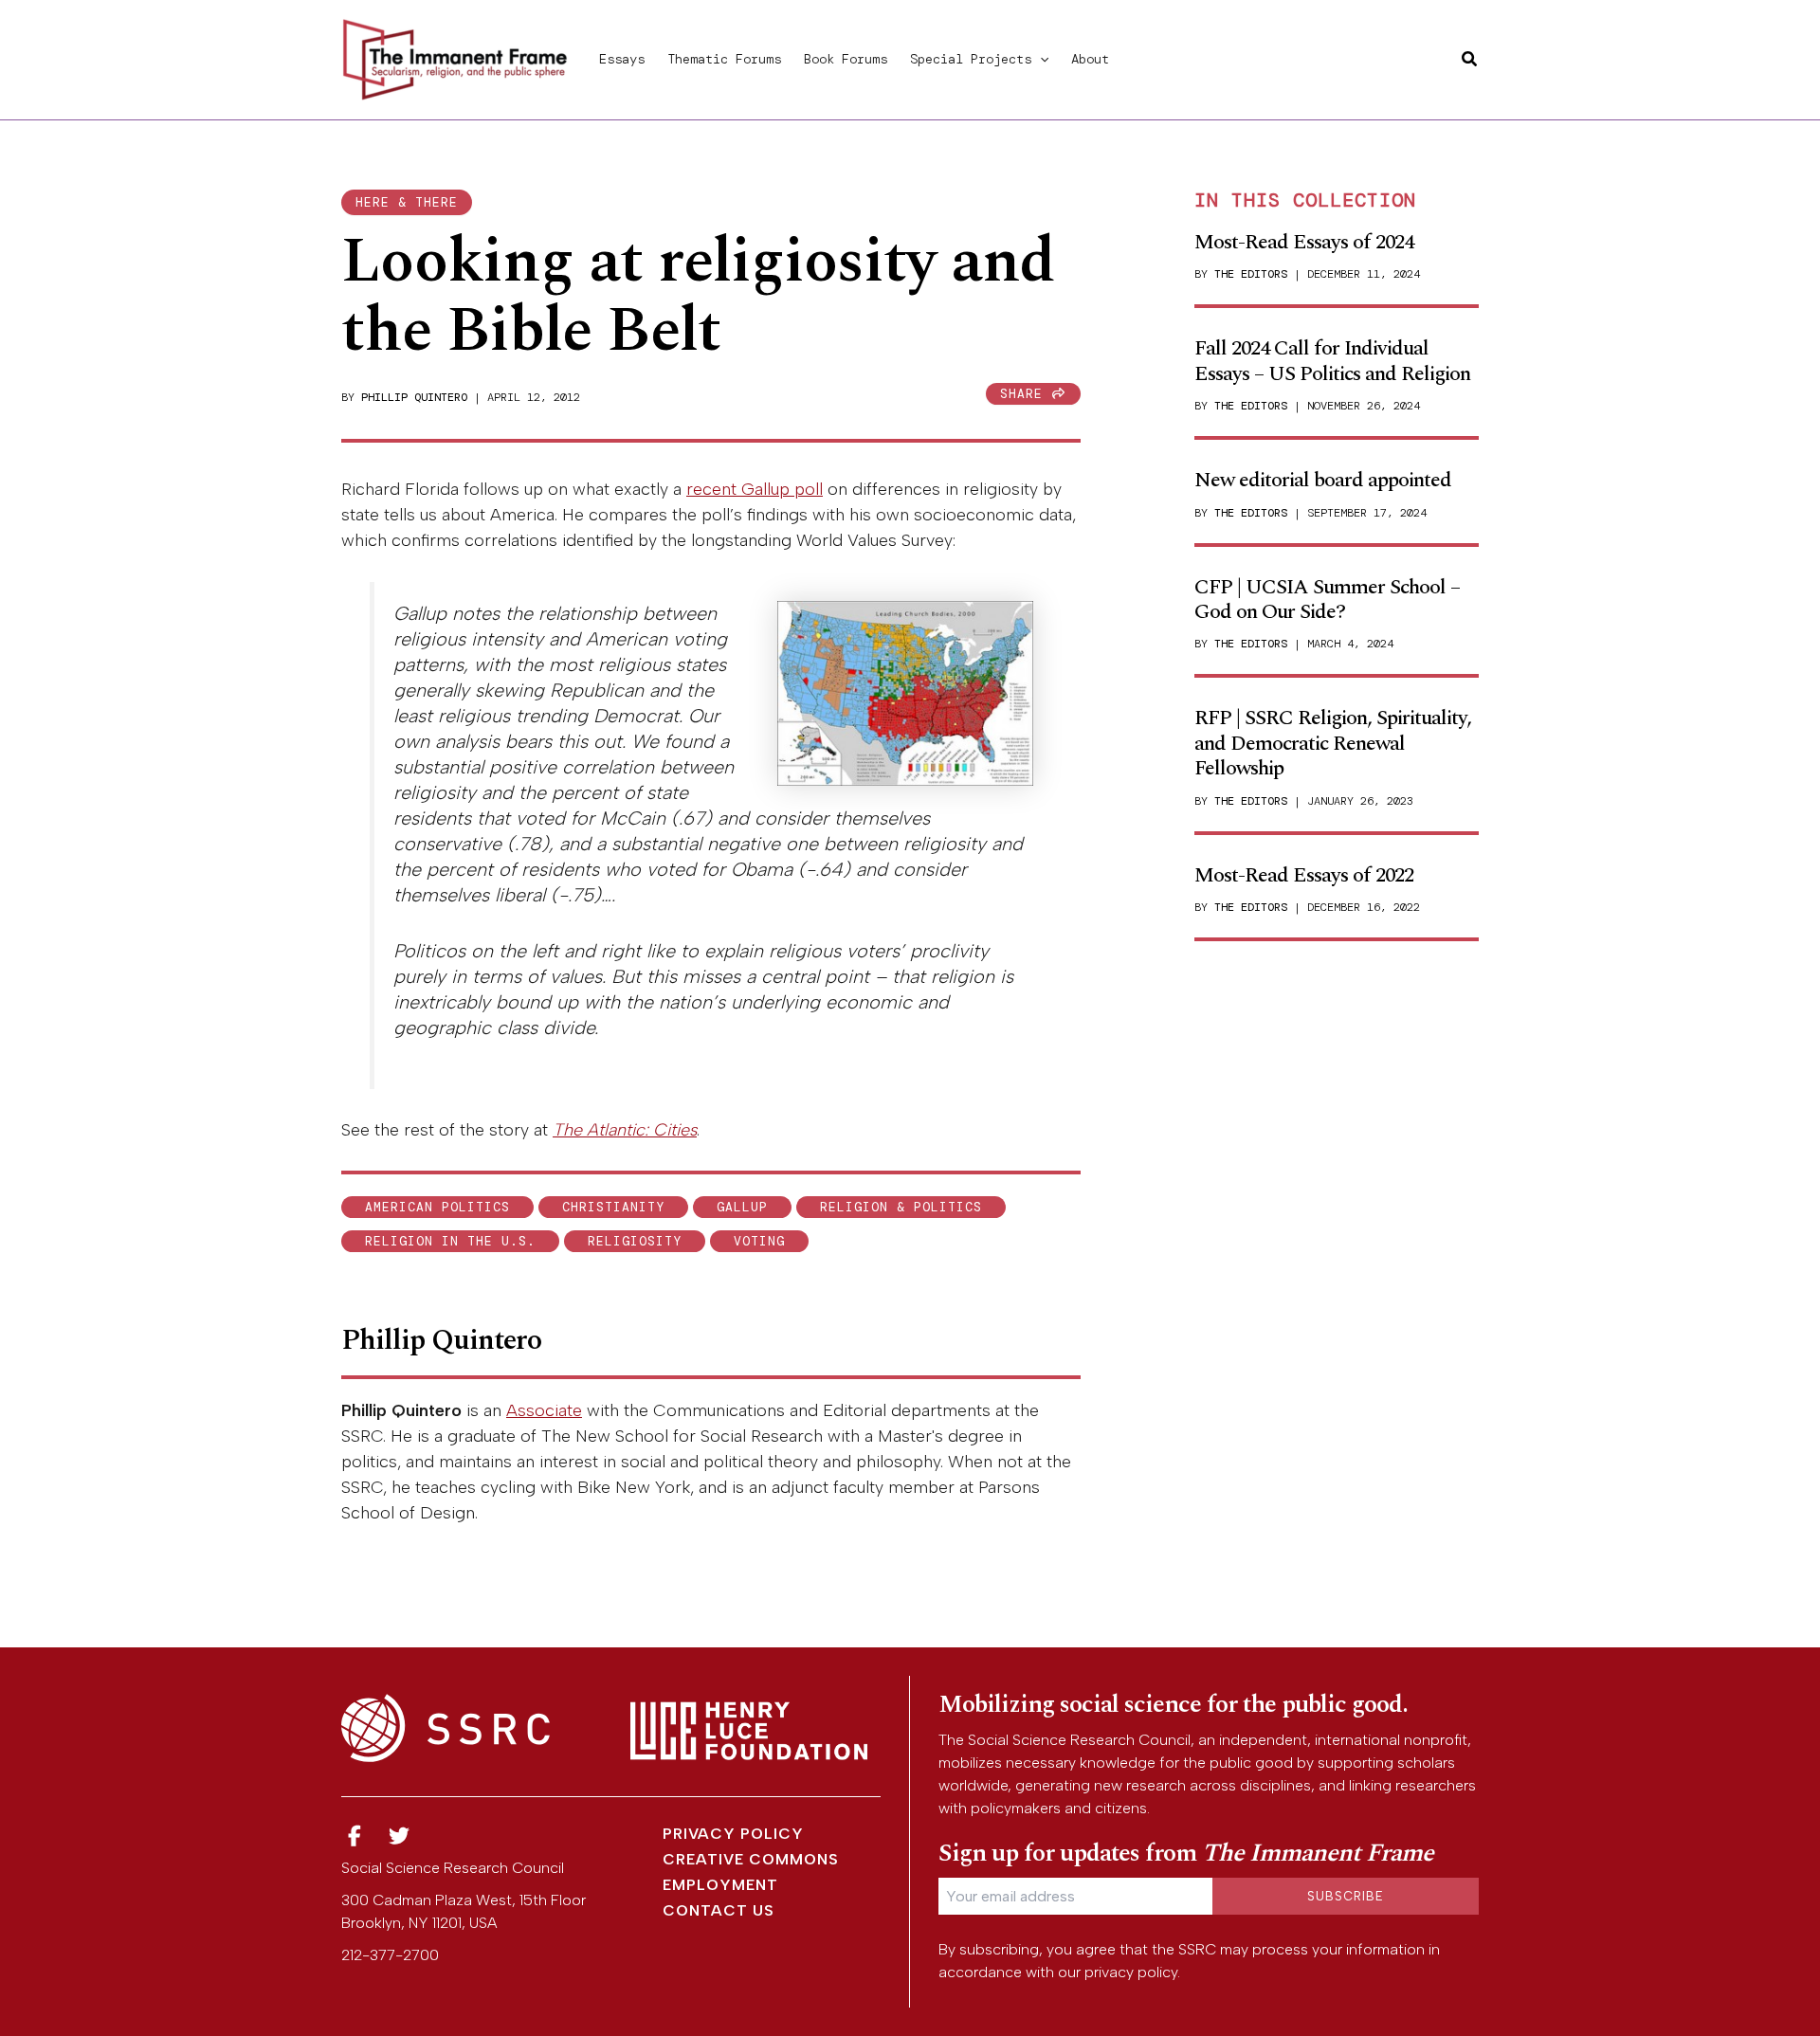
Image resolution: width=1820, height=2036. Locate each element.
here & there (407, 202)
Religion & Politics (901, 1207)
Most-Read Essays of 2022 (1304, 875)
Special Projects (971, 59)
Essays (622, 59)
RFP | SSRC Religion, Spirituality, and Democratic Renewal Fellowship (1333, 743)
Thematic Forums (724, 59)
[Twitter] (400, 1836)
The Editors (1251, 274)
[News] (355, 1836)
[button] (1040, 59)
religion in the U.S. (450, 1241)
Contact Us (719, 1910)
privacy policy (1131, 1972)
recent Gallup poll (755, 489)
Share (1026, 394)
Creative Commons (751, 1859)
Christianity (613, 1207)
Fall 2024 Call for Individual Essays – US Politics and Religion (1332, 361)
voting (759, 1241)
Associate (544, 1410)
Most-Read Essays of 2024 (1304, 242)
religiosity (635, 1241)
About (1090, 59)
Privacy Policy (733, 1834)
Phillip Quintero (414, 397)
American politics (437, 1207)
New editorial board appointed (1323, 480)
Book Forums (846, 59)
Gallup (742, 1207)
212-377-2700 (390, 1955)
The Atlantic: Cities (625, 1130)
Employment (720, 1885)
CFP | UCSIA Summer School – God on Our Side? (1327, 600)
